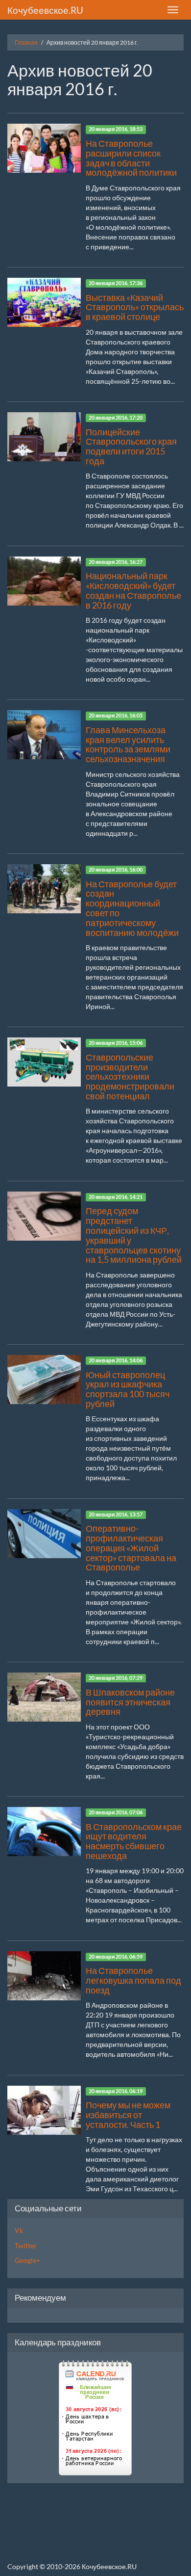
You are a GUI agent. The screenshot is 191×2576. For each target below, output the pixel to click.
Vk (19, 2230)
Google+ (27, 2260)
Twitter (26, 2245)
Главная (26, 42)
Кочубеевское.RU (45, 10)
